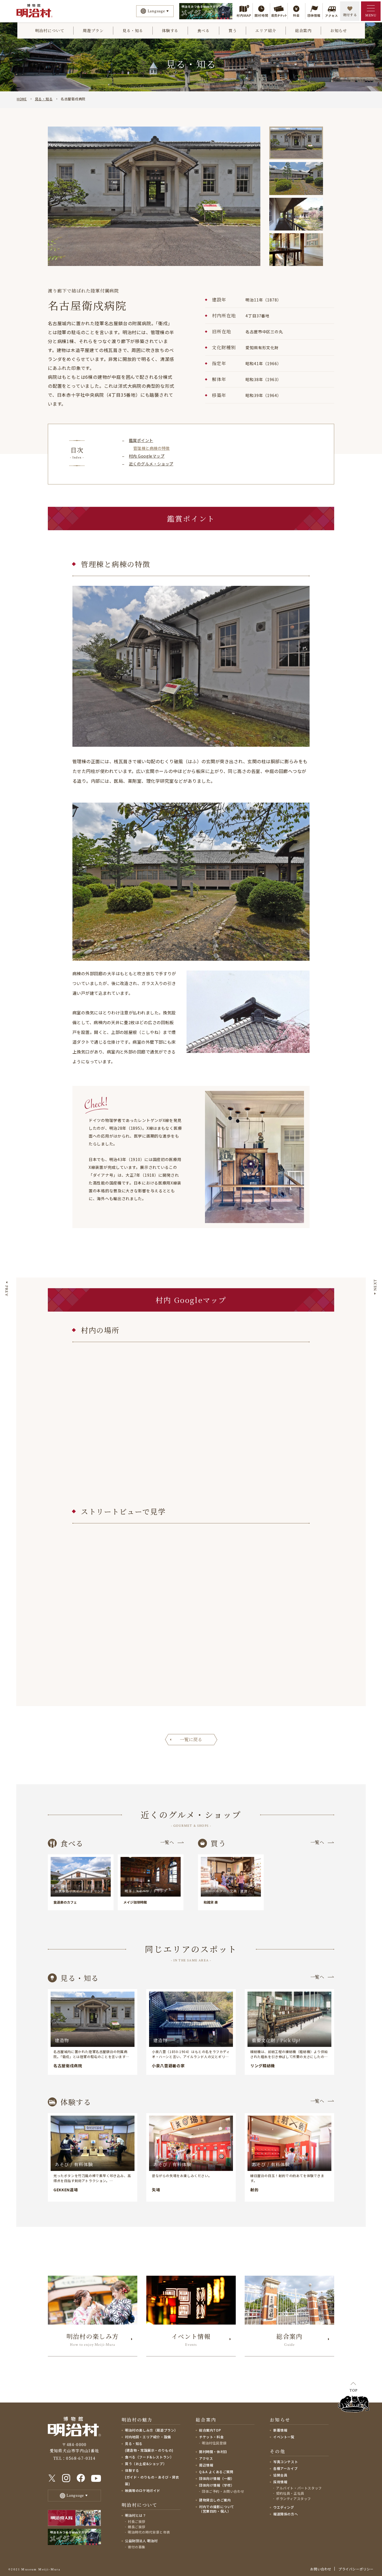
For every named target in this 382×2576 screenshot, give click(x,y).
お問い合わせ (321, 2569)
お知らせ (339, 30)
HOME (22, 99)
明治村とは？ (136, 2515)
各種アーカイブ (285, 2468)
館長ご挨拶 (137, 2527)
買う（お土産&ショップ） (146, 2464)
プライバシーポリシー (356, 2569)
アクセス (206, 2458)
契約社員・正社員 (290, 2493)
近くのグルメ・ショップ (151, 464)
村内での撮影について (217, 2509)
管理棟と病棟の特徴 (152, 448)
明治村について (50, 30)
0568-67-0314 (81, 2458)
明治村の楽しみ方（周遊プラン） (151, 2430)
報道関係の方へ (286, 2514)
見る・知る (133, 30)
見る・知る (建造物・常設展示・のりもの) (149, 2447)
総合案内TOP (210, 2430)
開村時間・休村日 (213, 2452)
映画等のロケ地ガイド (143, 2490)
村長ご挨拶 (137, 2521)
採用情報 (280, 2482)
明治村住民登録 (214, 2443)
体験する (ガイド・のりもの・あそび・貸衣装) (152, 2477)
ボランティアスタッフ (293, 2498)
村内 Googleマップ (147, 456)
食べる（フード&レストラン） (149, 2457)
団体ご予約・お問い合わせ (223, 2491)
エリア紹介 (266, 30)
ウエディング (284, 2507)
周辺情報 (206, 2465)
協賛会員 (280, 2475)
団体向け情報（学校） (217, 2485)
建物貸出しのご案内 (215, 2500)
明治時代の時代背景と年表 (149, 2532)
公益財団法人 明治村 (141, 2541)
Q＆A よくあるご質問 (216, 2472)
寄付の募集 (137, 2547)
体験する (170, 30)
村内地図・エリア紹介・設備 (148, 2437)
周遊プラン (93, 30)
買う (233, 30)
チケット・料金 (211, 2437)
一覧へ (167, 1842)
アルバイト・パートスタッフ (299, 2488)
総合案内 (303, 30)
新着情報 (280, 2430)
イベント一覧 (284, 2437)
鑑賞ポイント (141, 440)
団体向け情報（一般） (217, 2478)
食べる (203, 30)
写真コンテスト (286, 2462)
